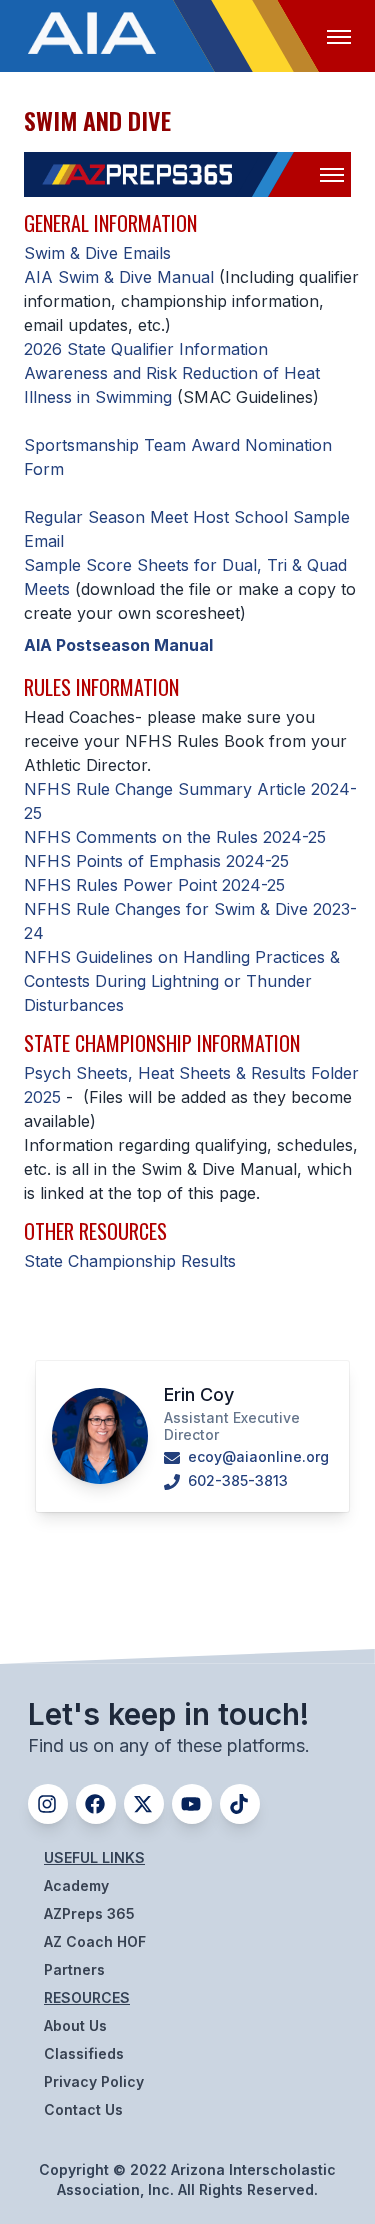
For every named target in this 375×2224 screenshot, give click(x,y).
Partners (74, 1969)
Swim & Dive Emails (97, 253)
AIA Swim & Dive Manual (119, 277)
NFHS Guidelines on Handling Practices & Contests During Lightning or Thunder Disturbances (182, 981)
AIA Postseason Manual (118, 645)
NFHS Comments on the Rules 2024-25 (175, 837)
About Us (75, 2025)
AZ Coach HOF (95, 1941)
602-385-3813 (236, 1480)
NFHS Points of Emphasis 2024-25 (156, 861)
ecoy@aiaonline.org (256, 1456)
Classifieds (84, 2053)
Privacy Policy (94, 2081)
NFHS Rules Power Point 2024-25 (154, 885)
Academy (76, 1885)
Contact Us (83, 2109)
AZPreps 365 (89, 1913)
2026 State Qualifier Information (146, 349)
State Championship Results (130, 1261)
